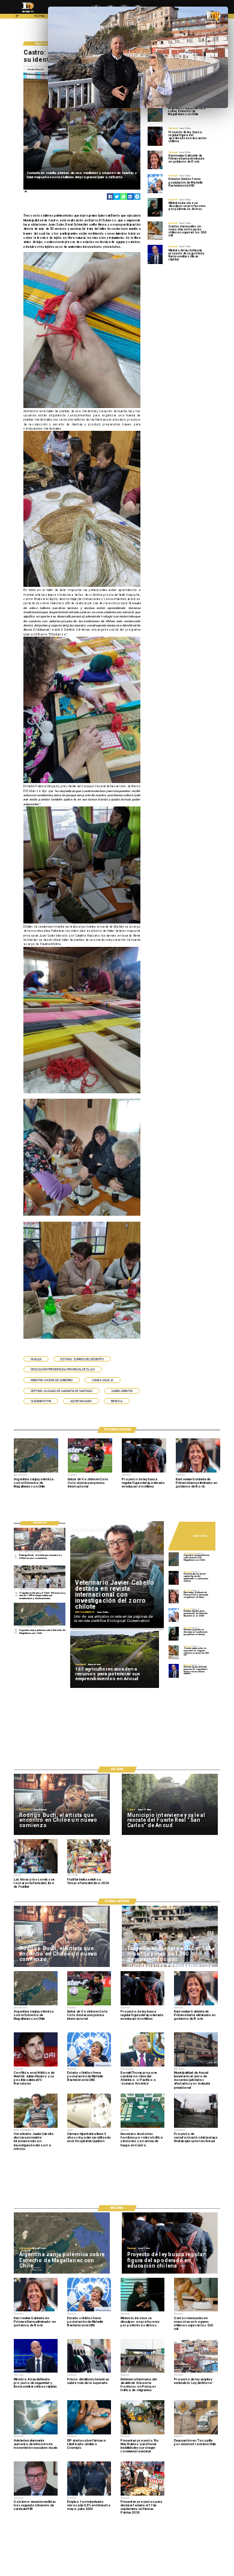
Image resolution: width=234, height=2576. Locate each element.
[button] (36, 1359)
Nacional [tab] (201, 1535)
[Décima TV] (17, 18)
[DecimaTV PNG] (28, 13)
